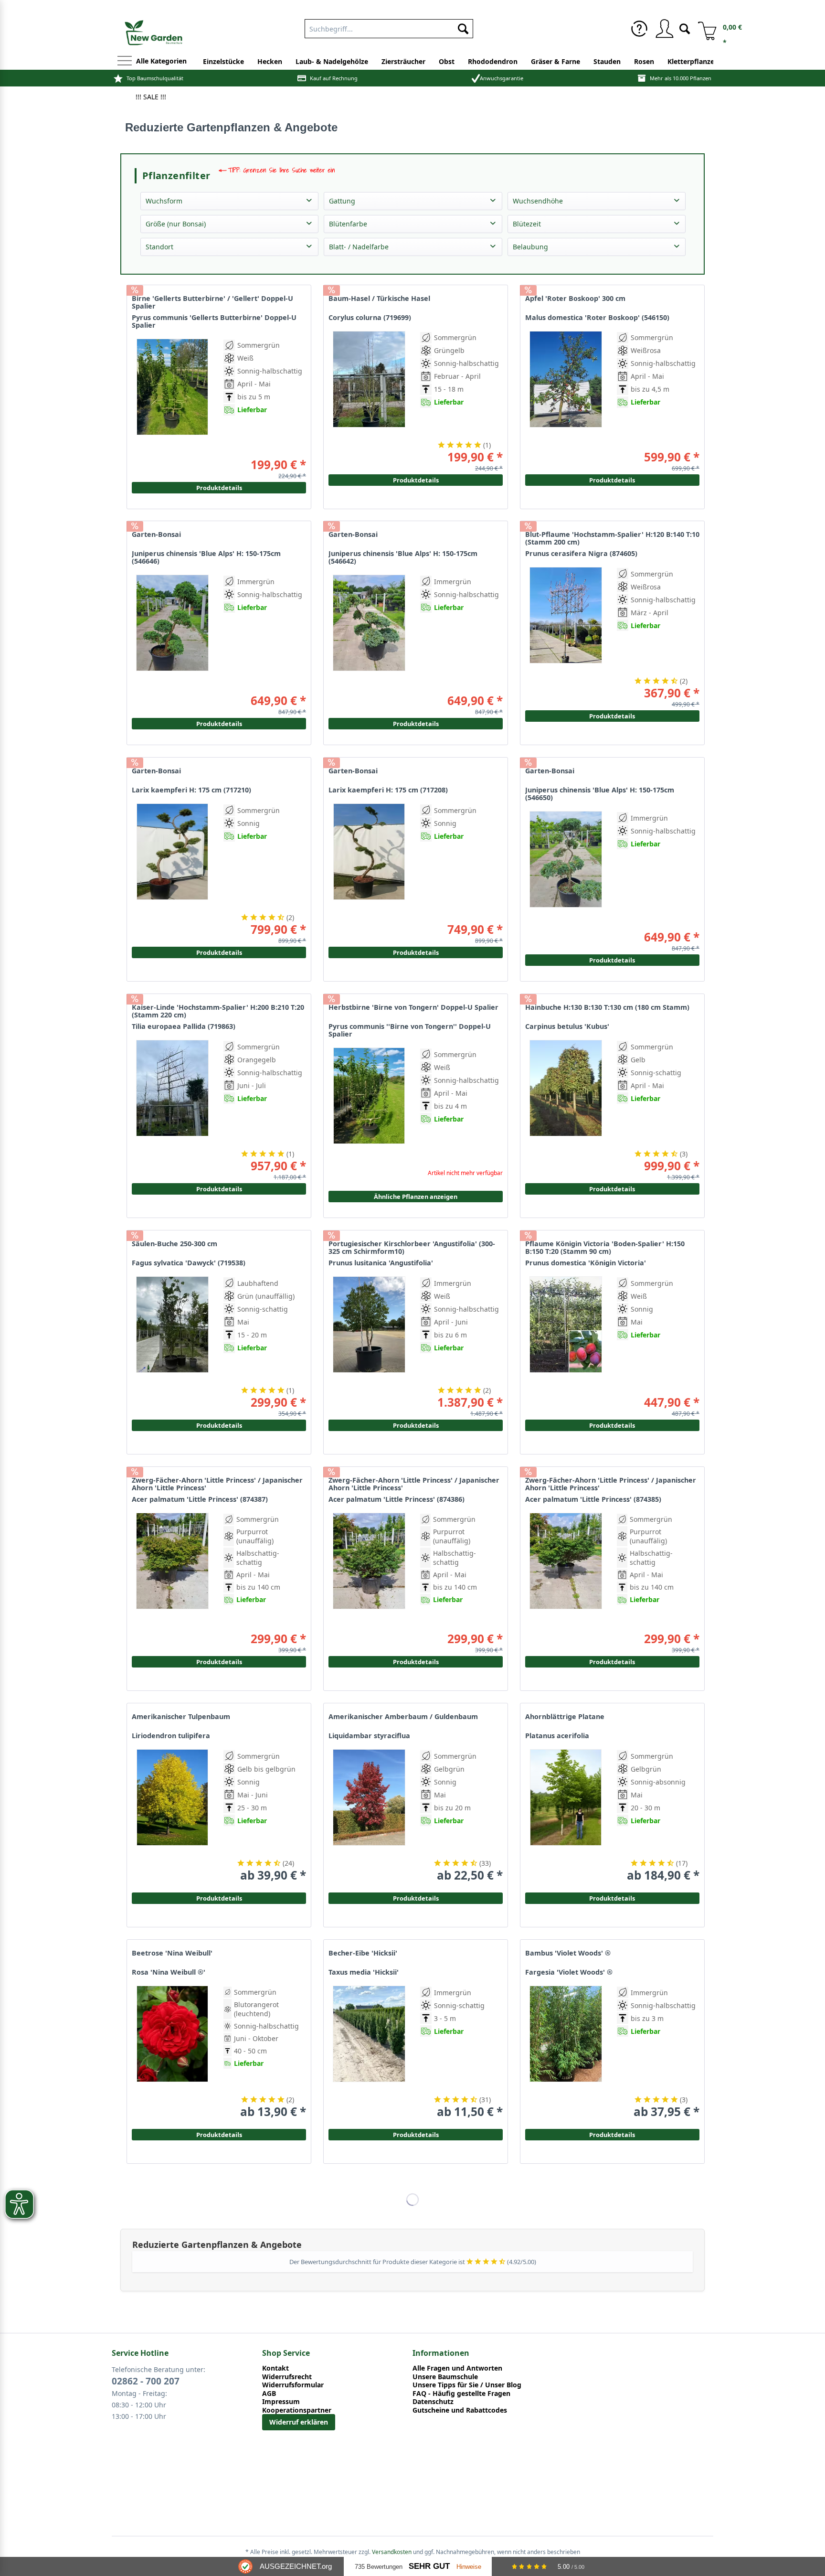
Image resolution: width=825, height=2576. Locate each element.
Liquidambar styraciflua (369, 1736)
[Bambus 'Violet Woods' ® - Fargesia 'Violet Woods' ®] (566, 2052)
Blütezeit (527, 224)
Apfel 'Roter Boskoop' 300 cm (575, 299)
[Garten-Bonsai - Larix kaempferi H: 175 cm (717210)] (172, 870)
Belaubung (530, 247)
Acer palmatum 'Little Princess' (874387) (200, 1499)
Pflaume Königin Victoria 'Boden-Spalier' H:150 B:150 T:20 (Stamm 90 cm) (605, 1248)
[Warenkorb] (704, 29)
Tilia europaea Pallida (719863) (184, 1026)
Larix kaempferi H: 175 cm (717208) (388, 790)
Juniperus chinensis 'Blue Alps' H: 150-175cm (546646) (206, 557)
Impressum (281, 2402)
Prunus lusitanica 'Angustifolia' (381, 1263)
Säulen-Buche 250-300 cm (175, 1244)
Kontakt (275, 2368)
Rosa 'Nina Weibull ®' (169, 1972)
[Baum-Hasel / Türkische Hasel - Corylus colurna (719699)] (369, 398)
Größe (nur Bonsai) (176, 224)
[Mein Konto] (664, 29)
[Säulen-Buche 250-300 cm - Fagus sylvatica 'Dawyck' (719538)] (172, 1343)
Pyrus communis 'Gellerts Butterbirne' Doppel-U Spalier (214, 321)
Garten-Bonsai (353, 534)
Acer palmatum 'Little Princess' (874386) (397, 1499)
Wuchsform (164, 201)
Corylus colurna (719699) (370, 318)
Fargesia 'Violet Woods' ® (569, 1972)
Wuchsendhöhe (538, 201)
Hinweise (469, 2567)
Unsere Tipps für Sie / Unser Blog (467, 2385)
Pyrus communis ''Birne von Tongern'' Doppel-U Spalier (410, 1030)
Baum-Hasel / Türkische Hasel (379, 299)
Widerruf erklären (299, 2422)
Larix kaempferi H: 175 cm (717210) (191, 790)
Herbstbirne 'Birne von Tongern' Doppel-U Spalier (413, 1007)
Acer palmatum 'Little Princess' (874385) (593, 1499)
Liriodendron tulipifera (171, 1736)
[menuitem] (639, 29)
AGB (269, 2394)
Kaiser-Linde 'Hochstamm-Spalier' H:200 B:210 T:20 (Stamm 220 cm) (218, 1011)
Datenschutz (433, 2402)
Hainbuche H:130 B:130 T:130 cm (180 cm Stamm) (607, 1007)
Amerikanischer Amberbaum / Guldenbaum (403, 1717)
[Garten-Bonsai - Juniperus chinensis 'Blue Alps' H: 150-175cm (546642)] (369, 641)
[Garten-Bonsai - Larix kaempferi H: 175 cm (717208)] (369, 870)
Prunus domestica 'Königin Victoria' (586, 1263)
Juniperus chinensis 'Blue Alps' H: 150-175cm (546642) (403, 557)
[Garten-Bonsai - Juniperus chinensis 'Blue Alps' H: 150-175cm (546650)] (566, 878)
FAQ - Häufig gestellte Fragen (461, 2394)
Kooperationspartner (297, 2410)
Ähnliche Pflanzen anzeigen (416, 1197)
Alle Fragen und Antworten (457, 2368)
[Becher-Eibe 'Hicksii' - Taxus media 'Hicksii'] (369, 2052)
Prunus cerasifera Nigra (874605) (581, 554)
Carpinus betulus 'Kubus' (567, 1026)
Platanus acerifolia (557, 1736)
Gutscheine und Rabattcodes (460, 2410)
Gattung (342, 201)
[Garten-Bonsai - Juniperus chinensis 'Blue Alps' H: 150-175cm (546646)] (172, 641)
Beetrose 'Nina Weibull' (172, 1953)
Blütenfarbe (348, 224)
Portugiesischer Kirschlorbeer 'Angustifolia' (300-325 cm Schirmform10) (412, 1248)
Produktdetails (612, 480)
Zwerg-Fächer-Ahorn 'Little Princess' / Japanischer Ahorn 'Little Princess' (611, 1484)
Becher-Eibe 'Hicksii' (363, 1953)
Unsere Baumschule (445, 2377)
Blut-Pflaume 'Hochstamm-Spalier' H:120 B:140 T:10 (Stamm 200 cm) (612, 538)
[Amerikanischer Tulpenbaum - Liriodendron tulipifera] (172, 1816)
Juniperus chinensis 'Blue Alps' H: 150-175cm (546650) (600, 794)
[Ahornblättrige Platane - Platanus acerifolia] (566, 1816)
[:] (657, 424)
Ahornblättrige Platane (565, 1717)
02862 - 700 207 (146, 2381)
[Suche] (685, 28)
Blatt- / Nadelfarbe (359, 247)
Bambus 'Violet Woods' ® (568, 1953)
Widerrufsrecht (287, 2377)
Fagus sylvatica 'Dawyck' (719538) (189, 1263)
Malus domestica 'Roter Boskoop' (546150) (597, 318)
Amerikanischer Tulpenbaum (181, 1717)
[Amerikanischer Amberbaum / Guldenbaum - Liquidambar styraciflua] (369, 1816)
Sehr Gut (429, 2566)
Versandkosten (392, 2552)
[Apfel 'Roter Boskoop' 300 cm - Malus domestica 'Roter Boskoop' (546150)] (566, 398)
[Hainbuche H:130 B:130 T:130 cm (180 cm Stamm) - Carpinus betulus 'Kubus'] (566, 1106)
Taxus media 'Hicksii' (364, 1972)
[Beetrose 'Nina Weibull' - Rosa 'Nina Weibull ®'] (172, 2052)
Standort (159, 247)
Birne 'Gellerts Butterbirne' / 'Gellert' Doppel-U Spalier (212, 302)
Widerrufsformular (293, 2385)
